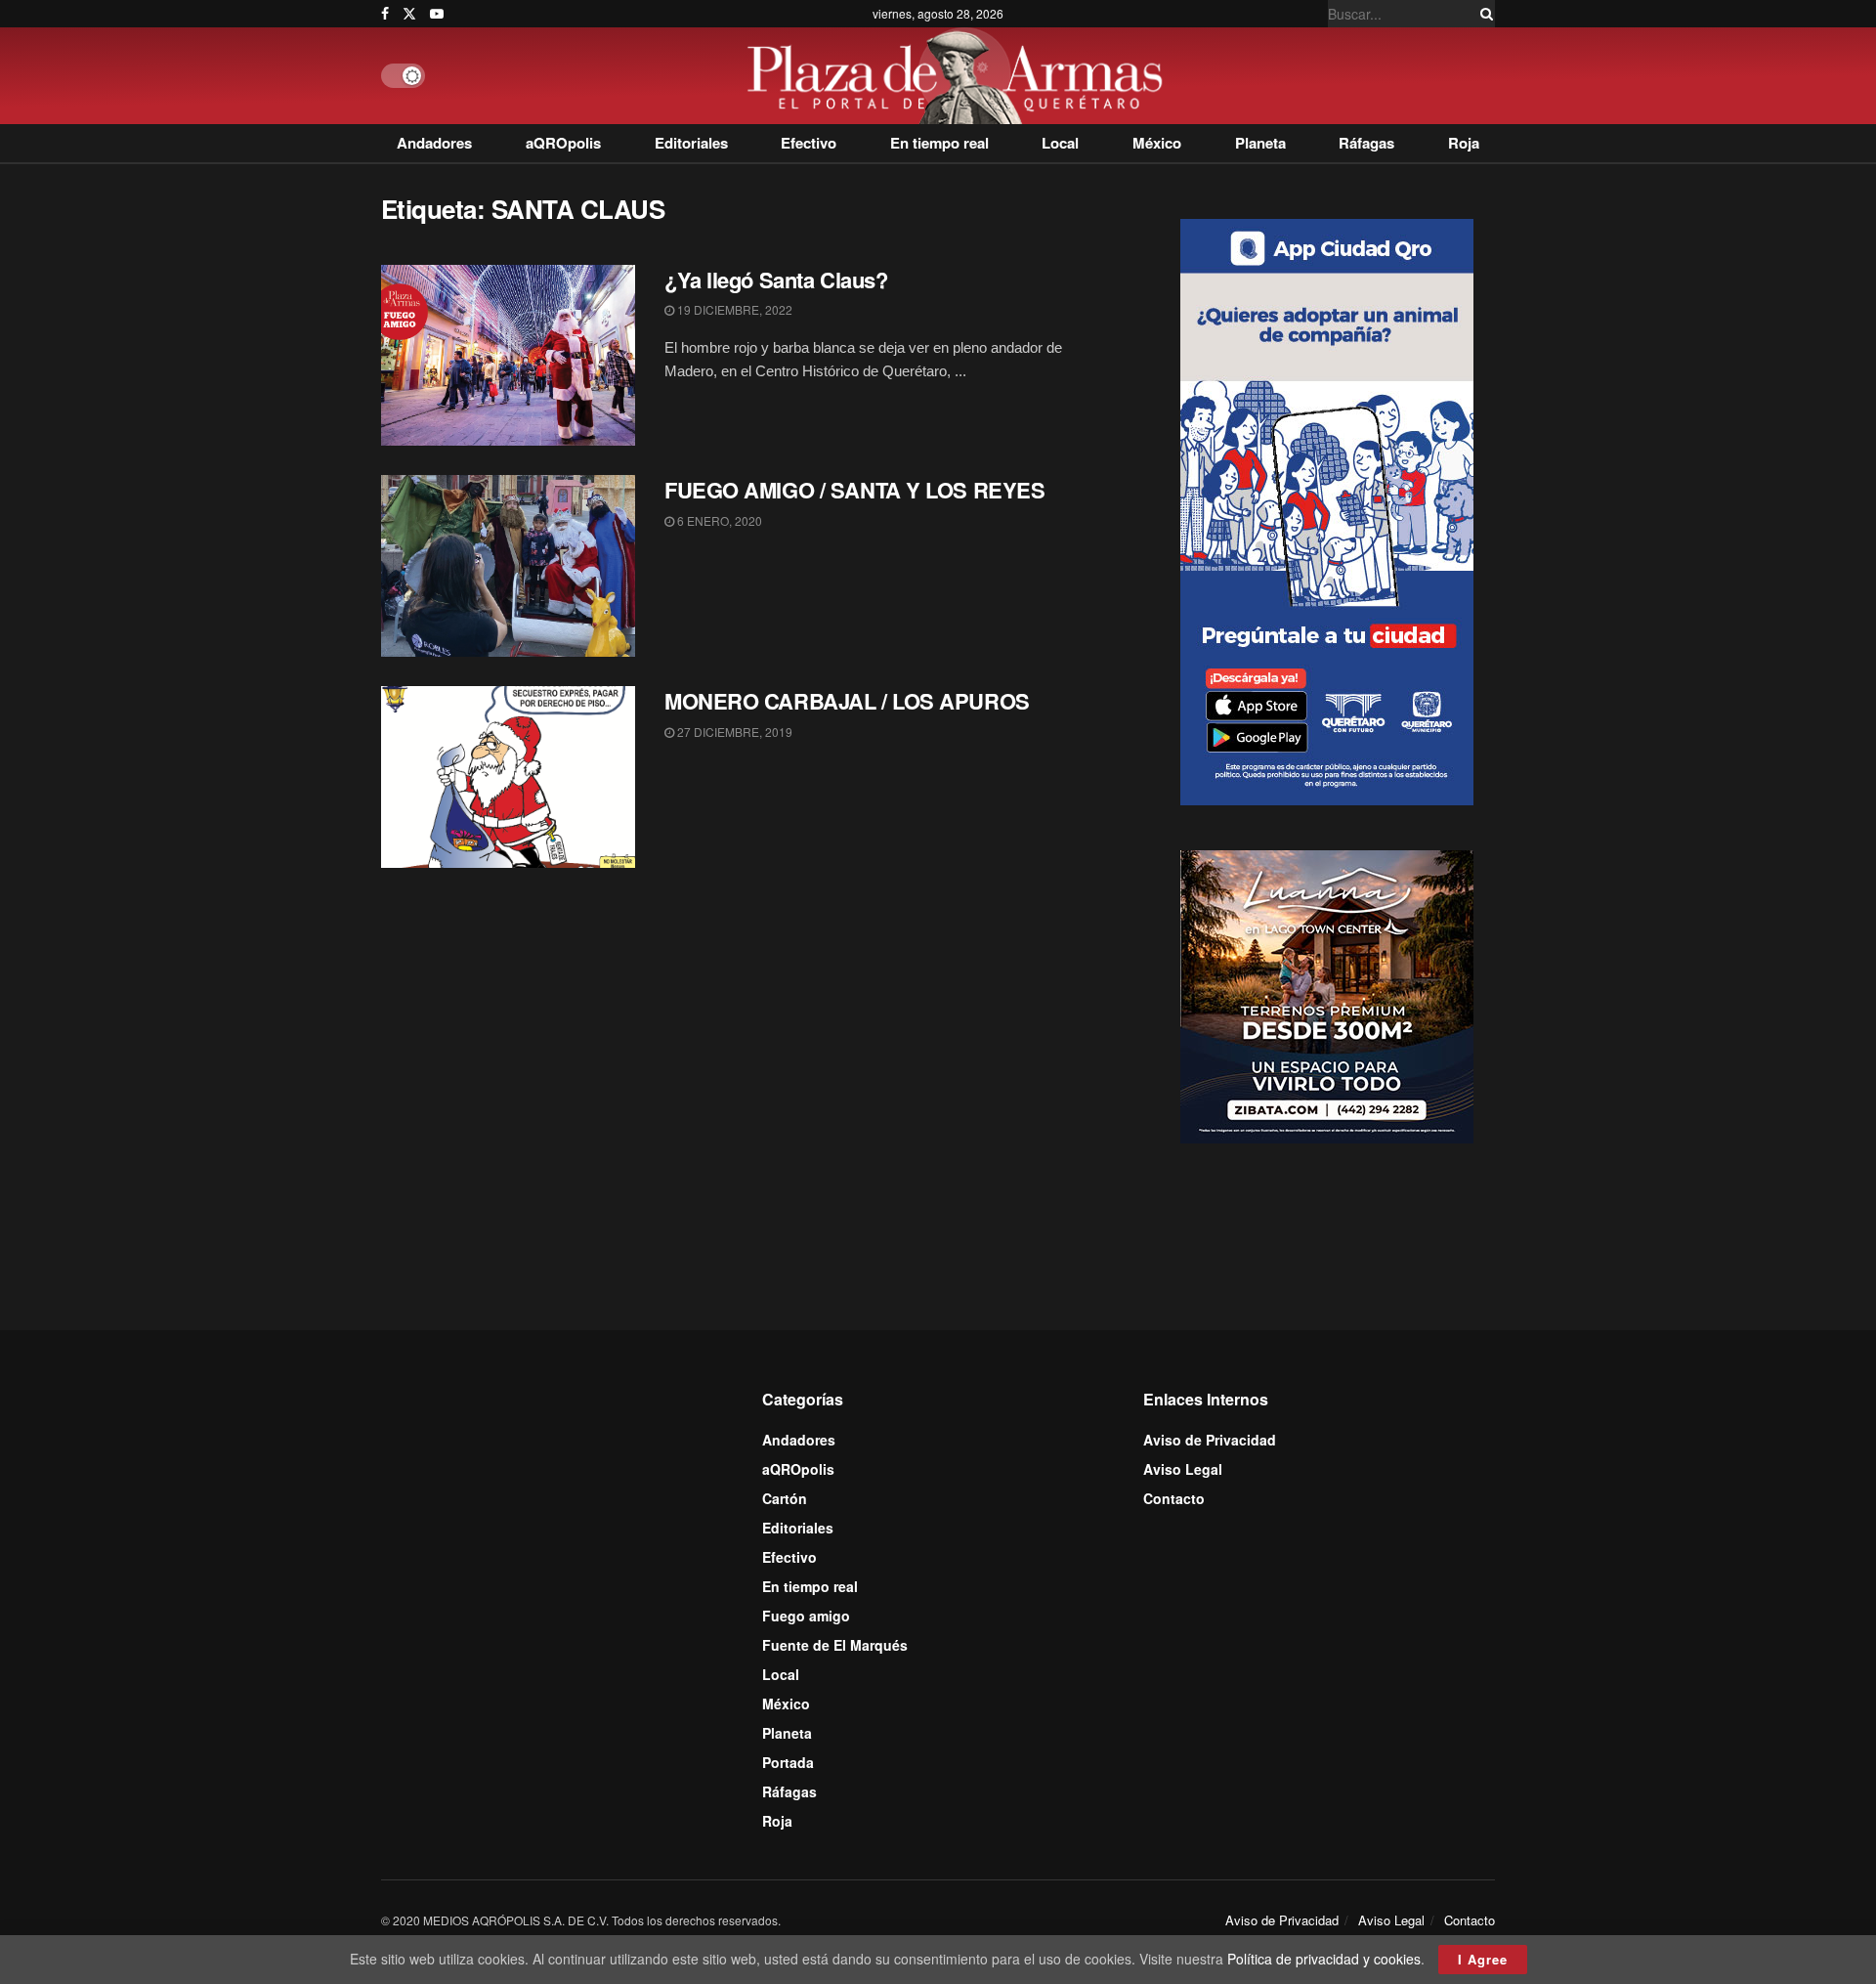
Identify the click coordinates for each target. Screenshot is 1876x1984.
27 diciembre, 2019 (733, 732)
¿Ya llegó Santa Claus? (776, 280)
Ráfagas (1366, 143)
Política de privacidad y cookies (1324, 1959)
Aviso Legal (1183, 1469)
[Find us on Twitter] (409, 14)
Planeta (1260, 143)
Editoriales (691, 143)
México (1157, 143)
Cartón (785, 1498)
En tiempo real (939, 143)
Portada (788, 1762)
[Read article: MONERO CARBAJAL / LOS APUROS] (508, 777)
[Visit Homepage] (960, 76)
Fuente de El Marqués (835, 1645)
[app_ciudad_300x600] (1327, 509)
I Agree (1483, 1959)
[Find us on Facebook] (385, 14)
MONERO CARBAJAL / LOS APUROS (847, 701)
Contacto (1174, 1498)
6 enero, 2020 (718, 520)
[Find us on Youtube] (437, 14)
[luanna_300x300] (1327, 995)
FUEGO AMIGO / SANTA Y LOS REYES (854, 490)
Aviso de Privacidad (1210, 1440)
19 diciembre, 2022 (733, 309)
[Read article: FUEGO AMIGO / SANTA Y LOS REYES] (508, 566)
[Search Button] (1483, 14)
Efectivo (809, 143)
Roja (1464, 143)
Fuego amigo (806, 1616)
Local (1060, 143)
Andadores (434, 143)
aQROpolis (563, 143)
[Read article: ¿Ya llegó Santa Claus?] (508, 356)
